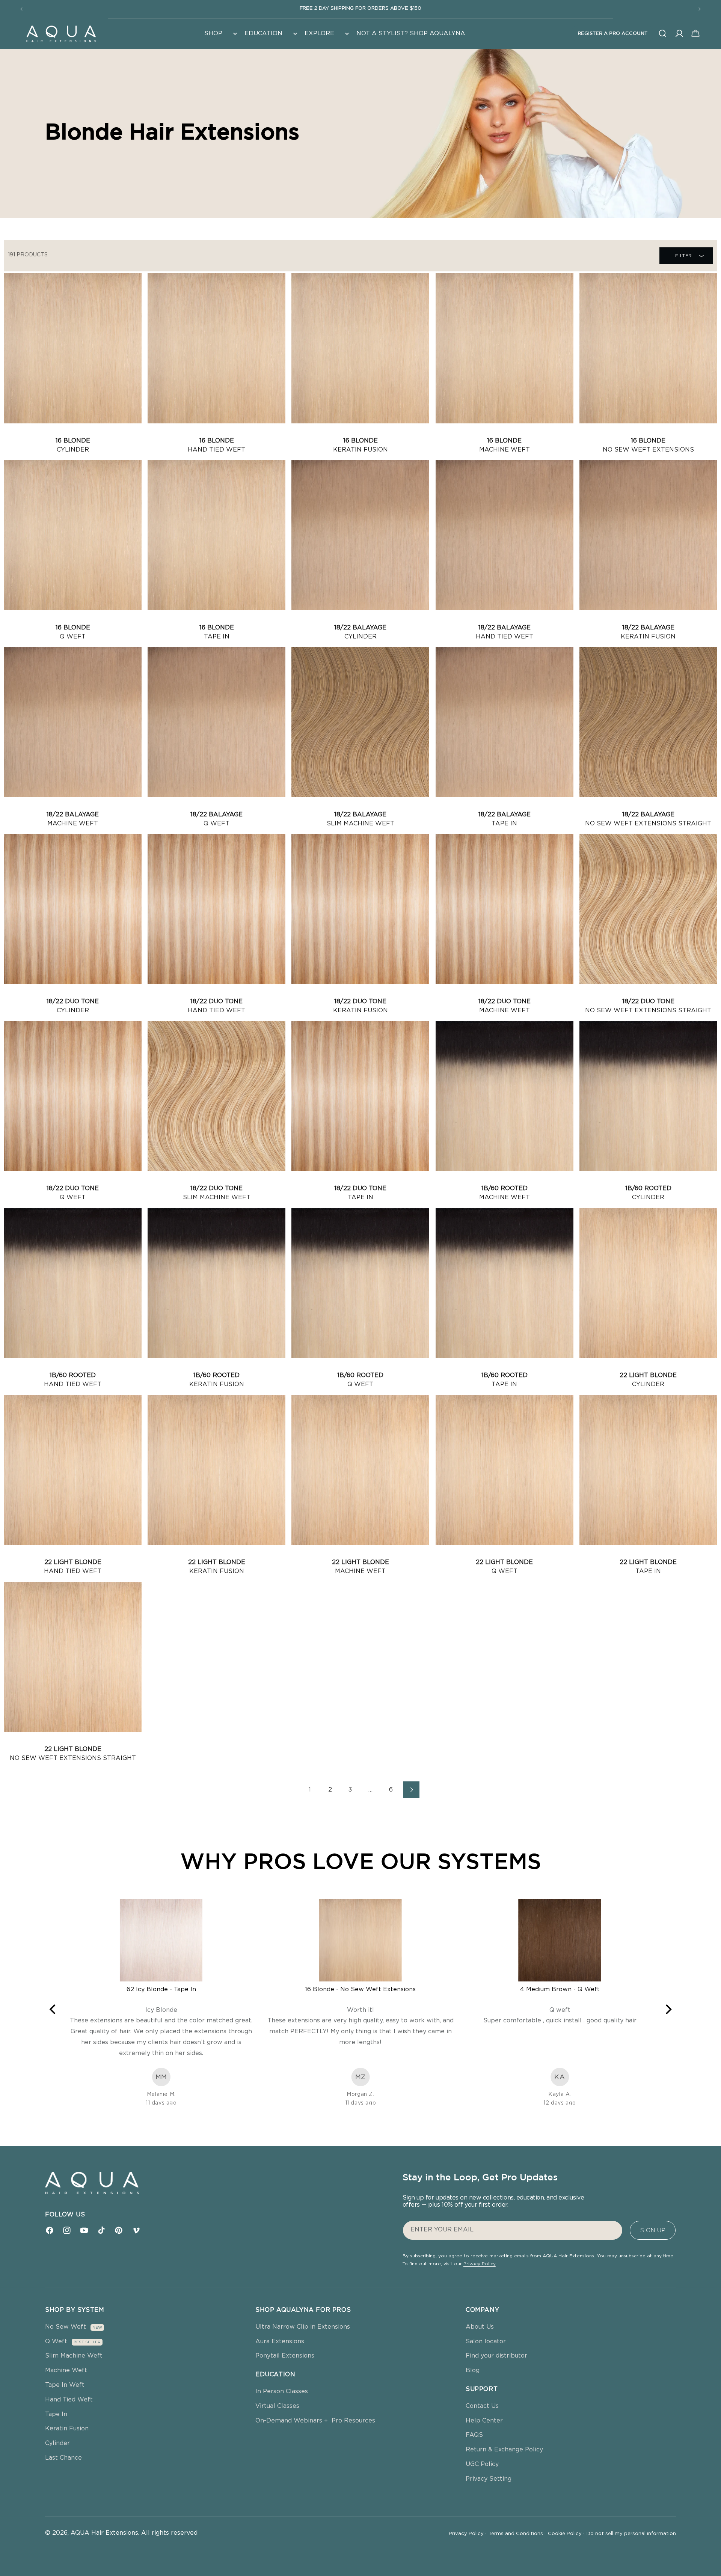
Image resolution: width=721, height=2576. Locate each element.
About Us (480, 2327)
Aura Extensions (280, 2341)
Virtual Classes (277, 2406)
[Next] (668, 2009)
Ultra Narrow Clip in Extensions (303, 2327)
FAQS (474, 2435)
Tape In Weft (65, 2385)
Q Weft (56, 2341)
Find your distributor (496, 2356)
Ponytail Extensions (285, 2356)
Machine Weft (66, 2370)
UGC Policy (482, 2464)
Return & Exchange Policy (504, 2450)
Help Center (484, 2421)
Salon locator (486, 2341)
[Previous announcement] (21, 9)
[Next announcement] (700, 9)
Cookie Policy (566, 2534)
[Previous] (53, 2009)
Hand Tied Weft (69, 2400)
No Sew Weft (66, 2327)
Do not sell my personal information (631, 2534)
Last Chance (63, 2458)
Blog (473, 2370)
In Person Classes (282, 2391)
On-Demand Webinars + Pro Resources (315, 2421)
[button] (220, 34)
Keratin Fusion (67, 2428)
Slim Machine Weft (74, 2356)
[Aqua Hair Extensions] (61, 33)
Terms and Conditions (517, 2534)
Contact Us (482, 2406)
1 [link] (310, 1790)
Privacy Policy (480, 2264)
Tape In (56, 2414)
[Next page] (411, 1790)
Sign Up (653, 2230)
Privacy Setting (489, 2479)
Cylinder (57, 2443)
